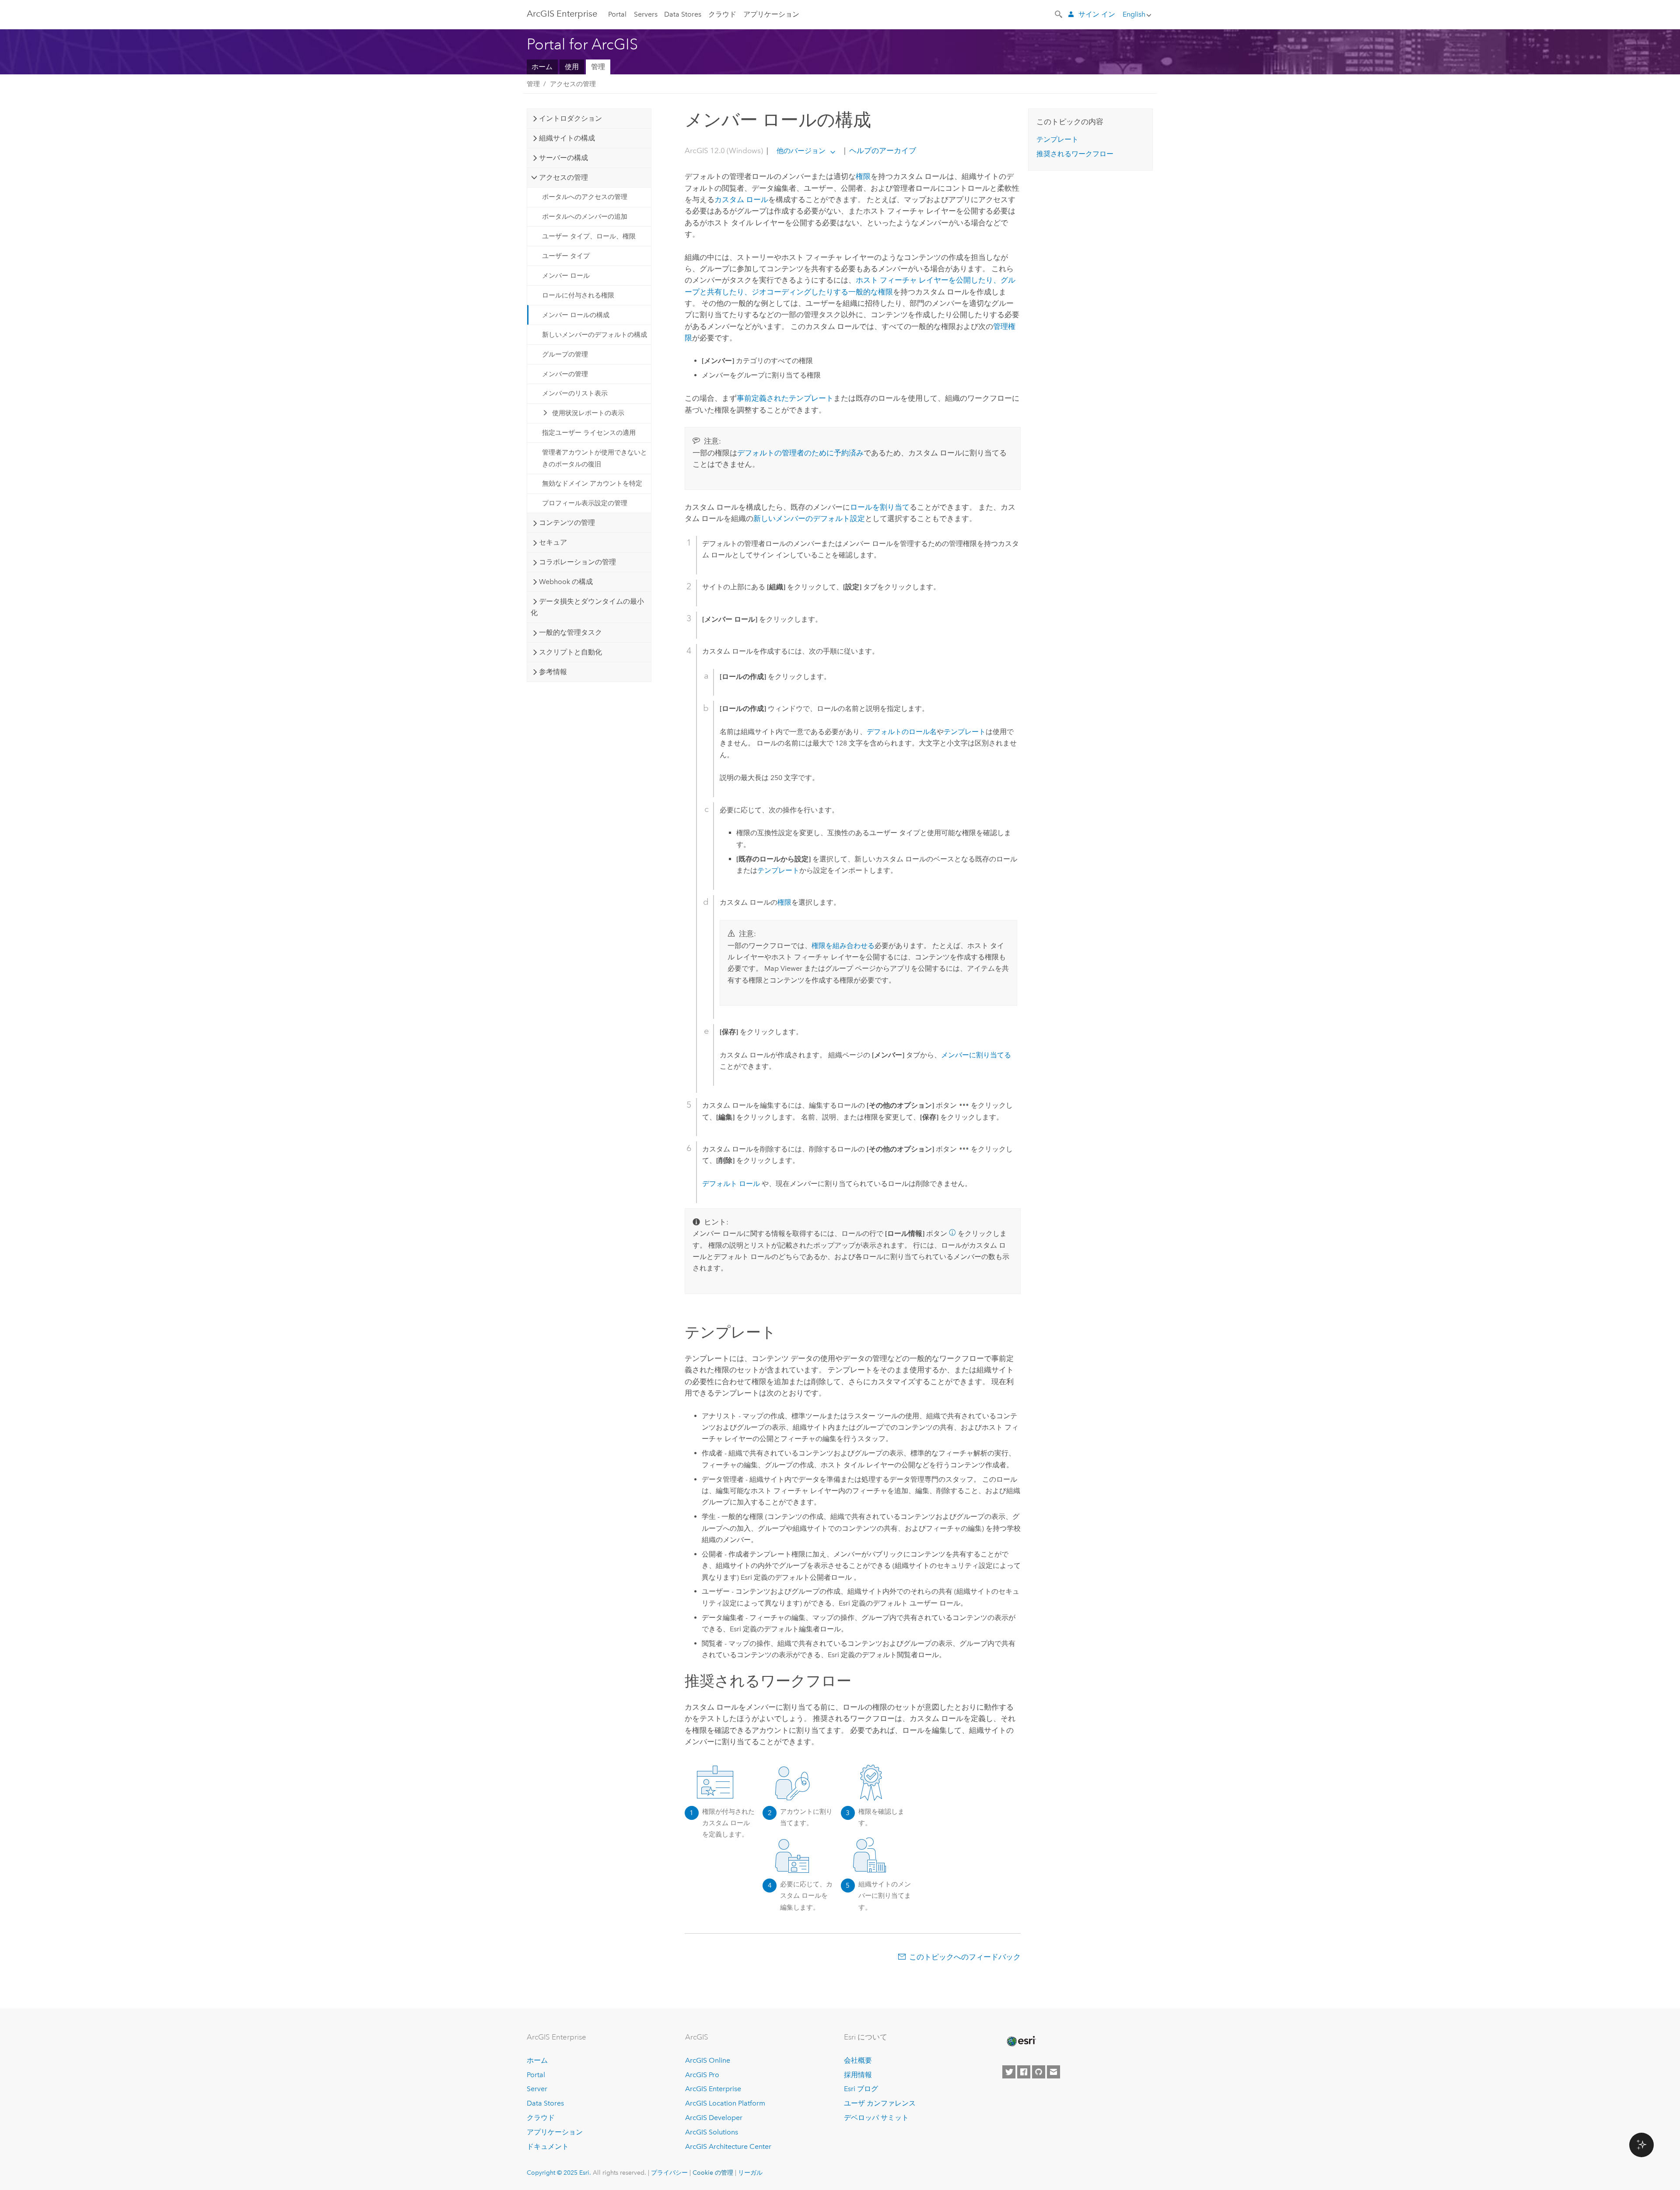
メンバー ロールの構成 (576, 315)
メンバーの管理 (565, 374)
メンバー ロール (566, 276)
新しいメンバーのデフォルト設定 (809, 518)
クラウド (722, 14)
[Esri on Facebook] (1024, 2072)
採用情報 (858, 2075)
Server (537, 2089)
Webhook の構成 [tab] (566, 582)
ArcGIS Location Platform (725, 2103)
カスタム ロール (741, 199)
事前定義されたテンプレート (785, 398)
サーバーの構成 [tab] (563, 158)
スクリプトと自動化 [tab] (570, 652)
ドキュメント (548, 2146)
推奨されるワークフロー (1075, 154)
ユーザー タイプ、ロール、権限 (589, 236)
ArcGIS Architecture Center (728, 2146)
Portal (617, 14)
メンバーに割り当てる (976, 1055)
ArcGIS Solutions (712, 2132)
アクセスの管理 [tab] (563, 177)
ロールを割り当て (880, 507)
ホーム (542, 67)
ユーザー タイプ (566, 256)
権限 (863, 176)
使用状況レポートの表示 (588, 413)
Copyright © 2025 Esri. (559, 2173)
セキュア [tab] (553, 542)
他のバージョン (801, 151)
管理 (598, 67)
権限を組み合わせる (843, 946)
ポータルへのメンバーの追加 (585, 217)
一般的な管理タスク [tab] (570, 632)
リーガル (750, 2173)
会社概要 (858, 2060)
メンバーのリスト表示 (575, 393)
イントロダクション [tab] (570, 118)
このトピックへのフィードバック (965, 1957)
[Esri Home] (1021, 2041)
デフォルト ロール (731, 1184)
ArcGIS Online (708, 2060)
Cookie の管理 (713, 2173)
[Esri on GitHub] (1039, 2072)
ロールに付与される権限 (578, 295)
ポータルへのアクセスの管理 (585, 197)
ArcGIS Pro (702, 2075)
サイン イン (1097, 14)
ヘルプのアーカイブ (882, 150)
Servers (646, 14)
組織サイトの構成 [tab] (567, 138)
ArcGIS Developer (714, 2118)
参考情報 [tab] (553, 672)
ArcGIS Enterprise (562, 14)
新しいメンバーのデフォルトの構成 (595, 335)
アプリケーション (771, 14)
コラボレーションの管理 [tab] (577, 562)
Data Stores (683, 14)
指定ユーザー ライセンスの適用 (589, 433)
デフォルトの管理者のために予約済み (800, 453)
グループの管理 (565, 354)
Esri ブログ (861, 2089)
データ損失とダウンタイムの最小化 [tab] (587, 607)
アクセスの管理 (573, 84)
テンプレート (965, 732)
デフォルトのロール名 (902, 732)
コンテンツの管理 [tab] (567, 523)
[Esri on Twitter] (1009, 2072)
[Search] (1059, 14)
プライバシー (669, 2173)
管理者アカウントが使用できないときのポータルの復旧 (595, 458)
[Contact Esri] (1053, 2072)
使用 (572, 67)
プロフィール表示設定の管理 (585, 503)
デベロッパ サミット (876, 2118)
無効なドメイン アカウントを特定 (592, 483)
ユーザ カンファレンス (880, 2103)
